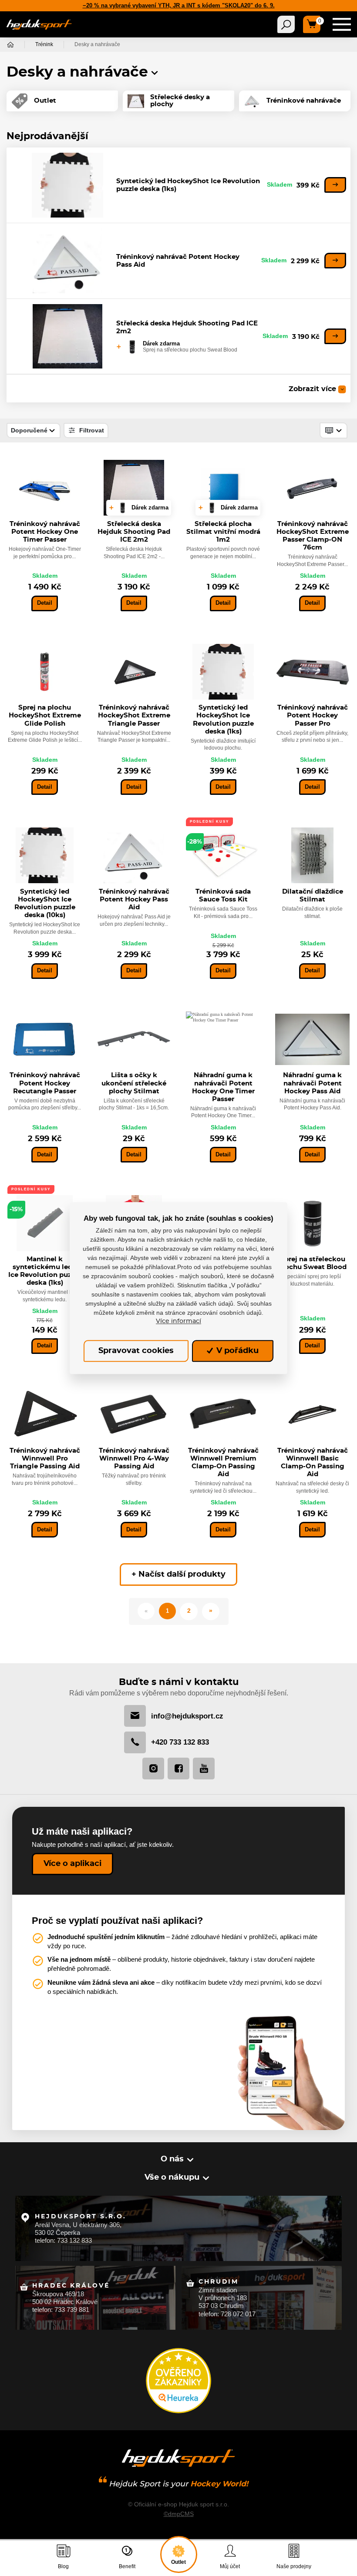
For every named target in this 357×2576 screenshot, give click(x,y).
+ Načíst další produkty (178, 1574)
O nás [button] (172, 2159)
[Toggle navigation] (286, 24)
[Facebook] (178, 1769)
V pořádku (236, 1351)
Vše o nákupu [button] (172, 2177)
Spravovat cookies (136, 1351)
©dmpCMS (179, 2514)
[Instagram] (153, 1769)
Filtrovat (91, 430)
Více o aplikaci (72, 1864)
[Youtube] (204, 1769)
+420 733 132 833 (180, 1742)
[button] (155, 73)
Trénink (44, 44)
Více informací (178, 1321)
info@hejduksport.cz (187, 1716)
